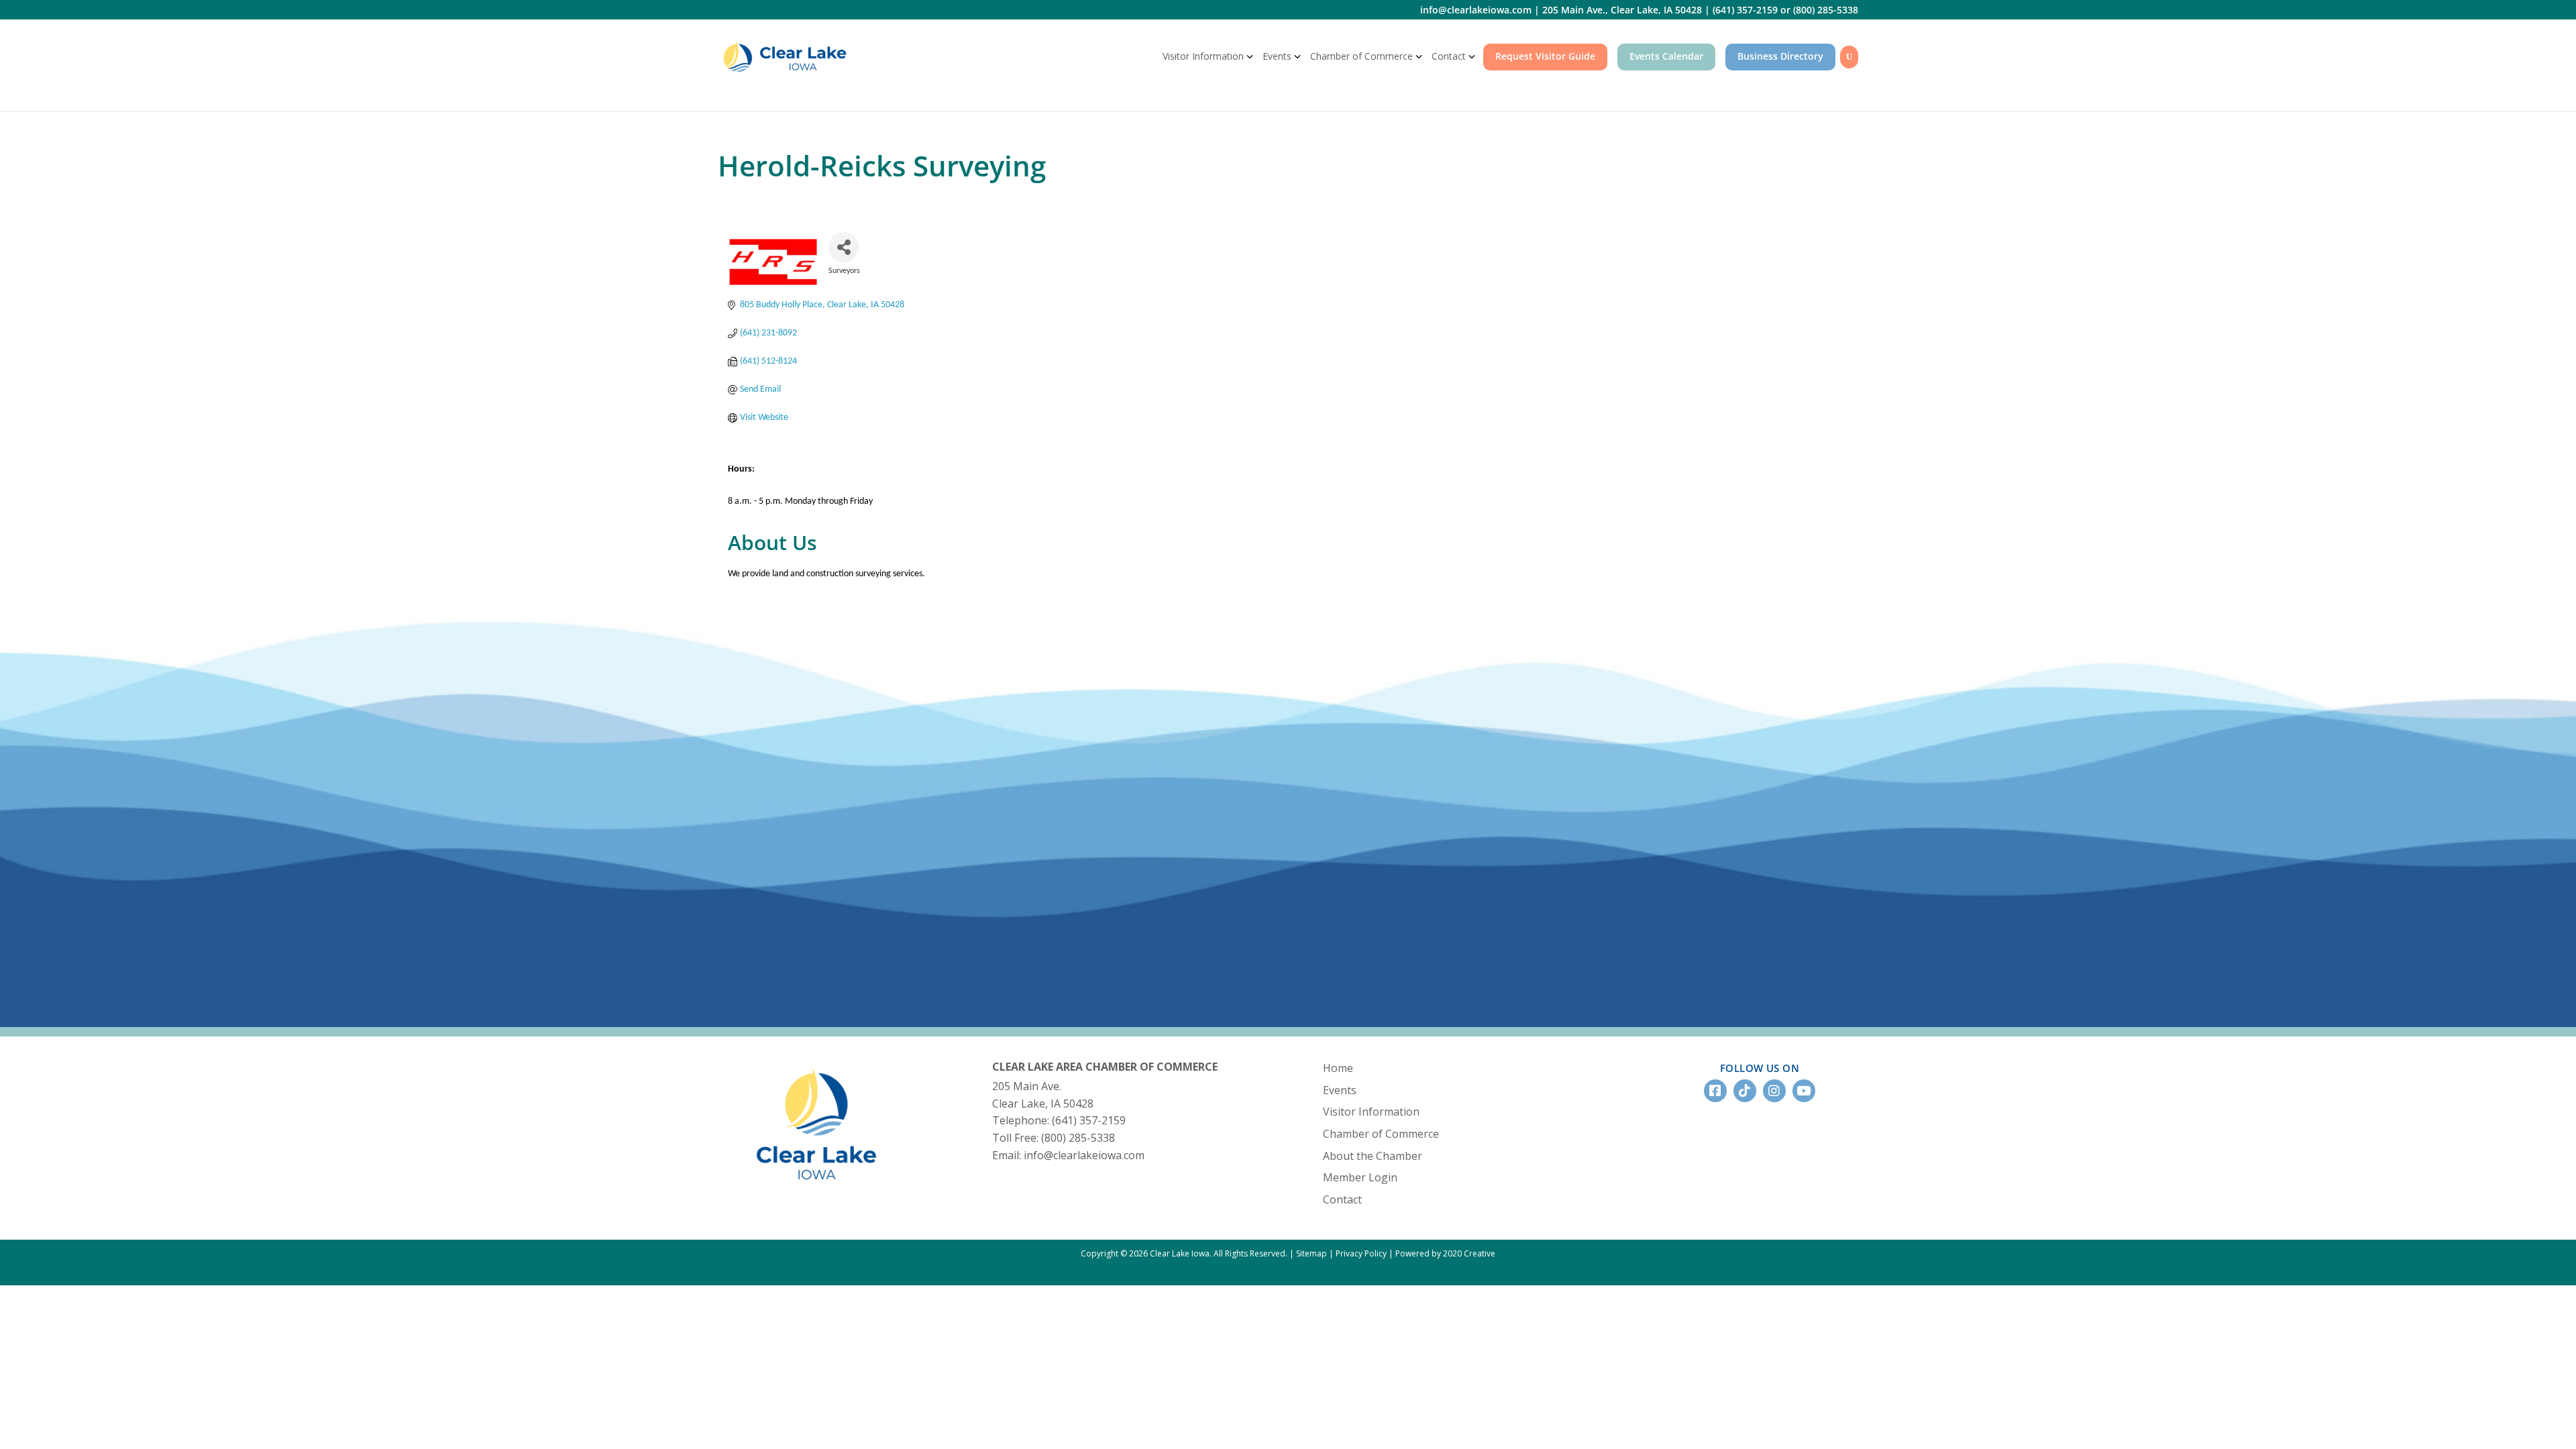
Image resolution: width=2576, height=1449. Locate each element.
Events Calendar (1666, 56)
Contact (1449, 56)
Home (1338, 1068)
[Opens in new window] (816, 1190)
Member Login (1360, 1177)
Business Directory (1780, 56)
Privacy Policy (1361, 1253)
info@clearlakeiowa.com (1476, 10)
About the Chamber (1373, 1156)
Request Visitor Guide (1545, 56)
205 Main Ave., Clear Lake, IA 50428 (1622, 10)
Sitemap (1311, 1253)
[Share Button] (844, 247)
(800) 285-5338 (1826, 10)
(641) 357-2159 (1745, 10)
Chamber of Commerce (1361, 56)
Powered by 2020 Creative (1445, 1253)
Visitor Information (1203, 56)
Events (1277, 56)
